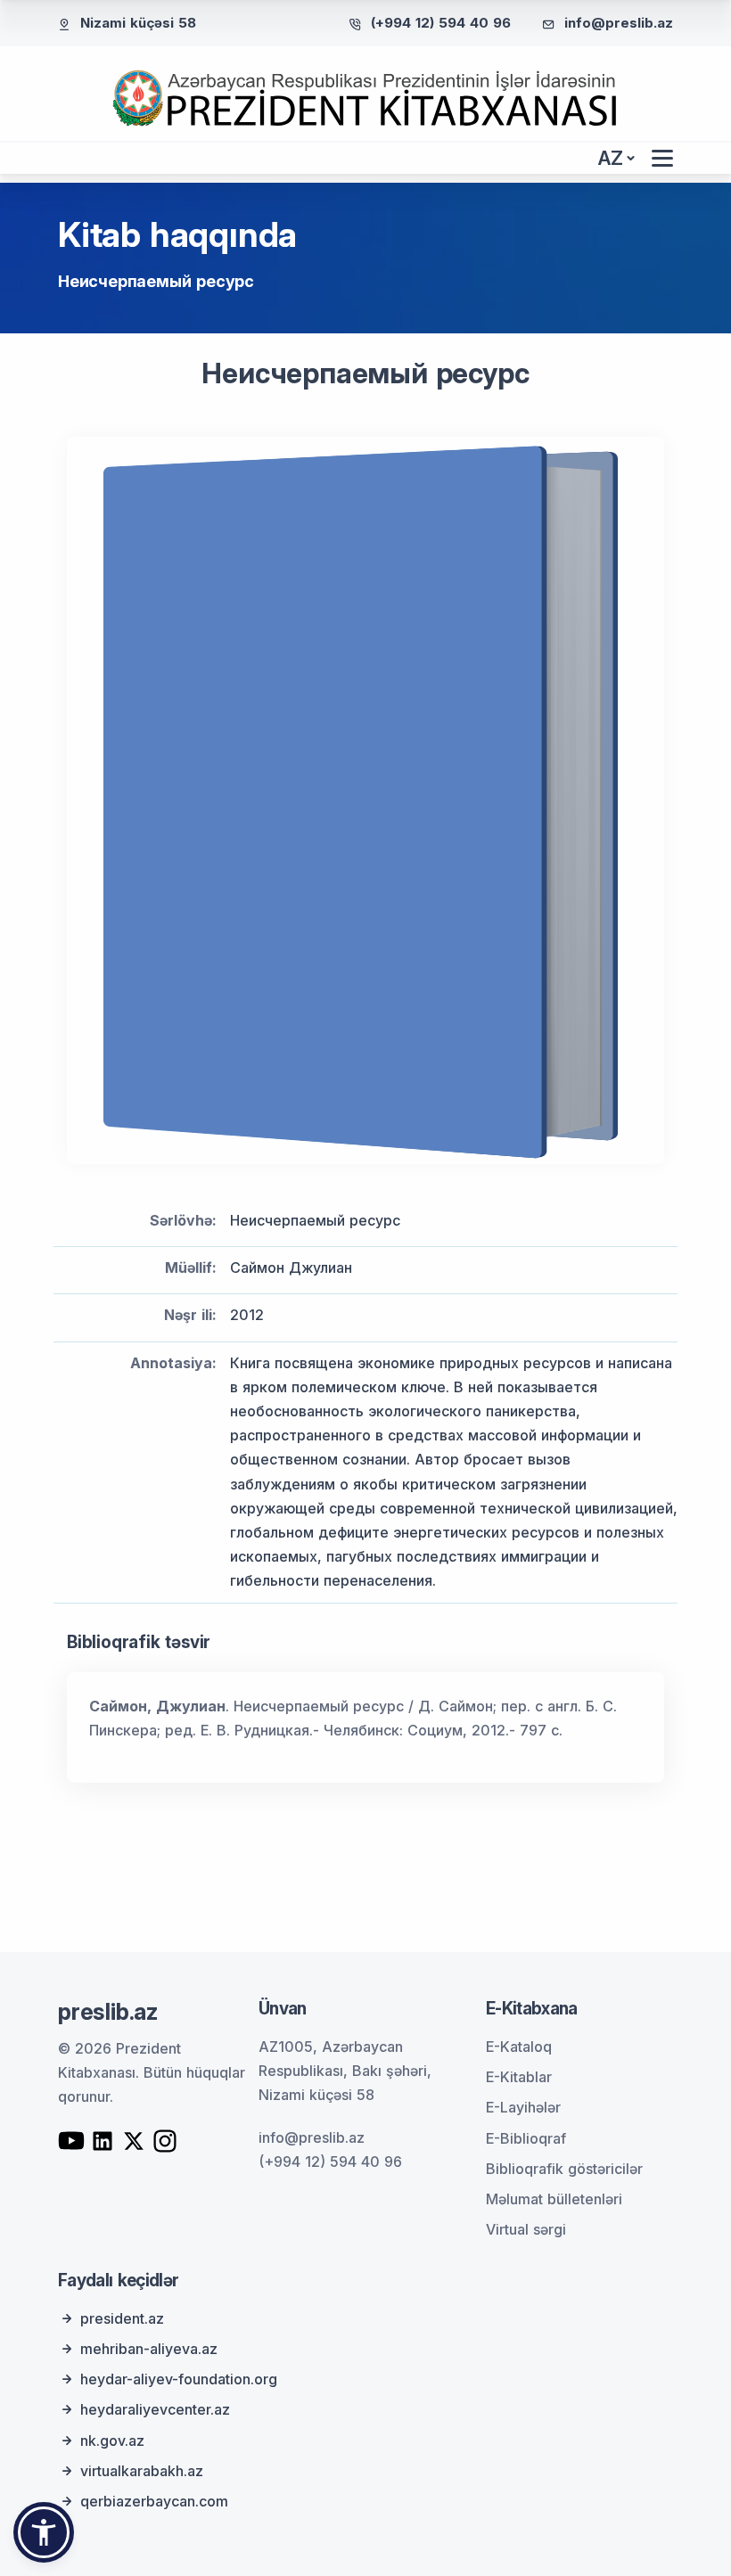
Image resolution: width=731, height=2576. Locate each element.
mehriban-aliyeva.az (149, 2349)
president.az (122, 2318)
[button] (44, 2532)
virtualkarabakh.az (142, 2471)
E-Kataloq (519, 2047)
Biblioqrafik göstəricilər (564, 2169)
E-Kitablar (519, 2077)
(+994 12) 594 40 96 (441, 23)
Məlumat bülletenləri (554, 2199)
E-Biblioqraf (526, 2138)
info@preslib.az (619, 23)
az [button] (611, 158)
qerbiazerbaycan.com (154, 2501)
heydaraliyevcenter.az (155, 2409)
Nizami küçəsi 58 (138, 23)
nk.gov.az (112, 2441)
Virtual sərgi (526, 2229)
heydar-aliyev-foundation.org (179, 2379)
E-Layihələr (523, 2107)
